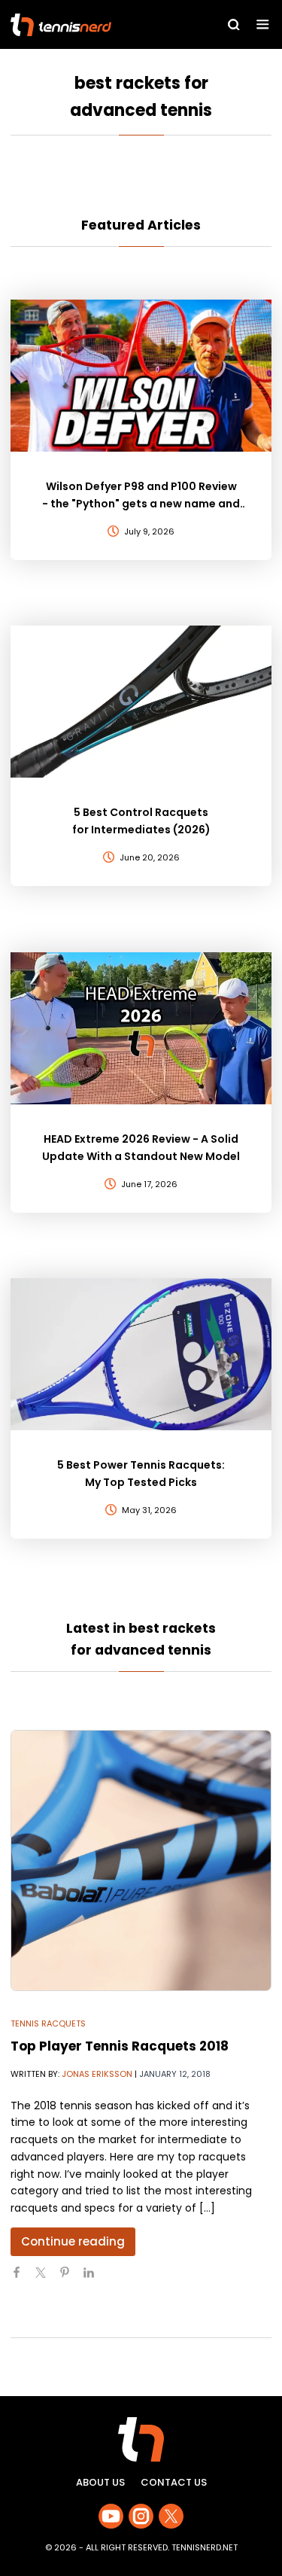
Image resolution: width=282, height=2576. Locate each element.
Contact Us (174, 2482)
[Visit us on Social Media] (111, 2516)
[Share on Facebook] (23, 2279)
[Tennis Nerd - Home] (92, 25)
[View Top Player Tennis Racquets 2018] (141, 1860)
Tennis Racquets (48, 2023)
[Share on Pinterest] (71, 2279)
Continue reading (73, 2241)
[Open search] (234, 25)
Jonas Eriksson (97, 2074)
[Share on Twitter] (47, 2279)
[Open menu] (263, 24)
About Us (100, 2482)
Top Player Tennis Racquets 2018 (120, 2046)
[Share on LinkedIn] (95, 2279)
